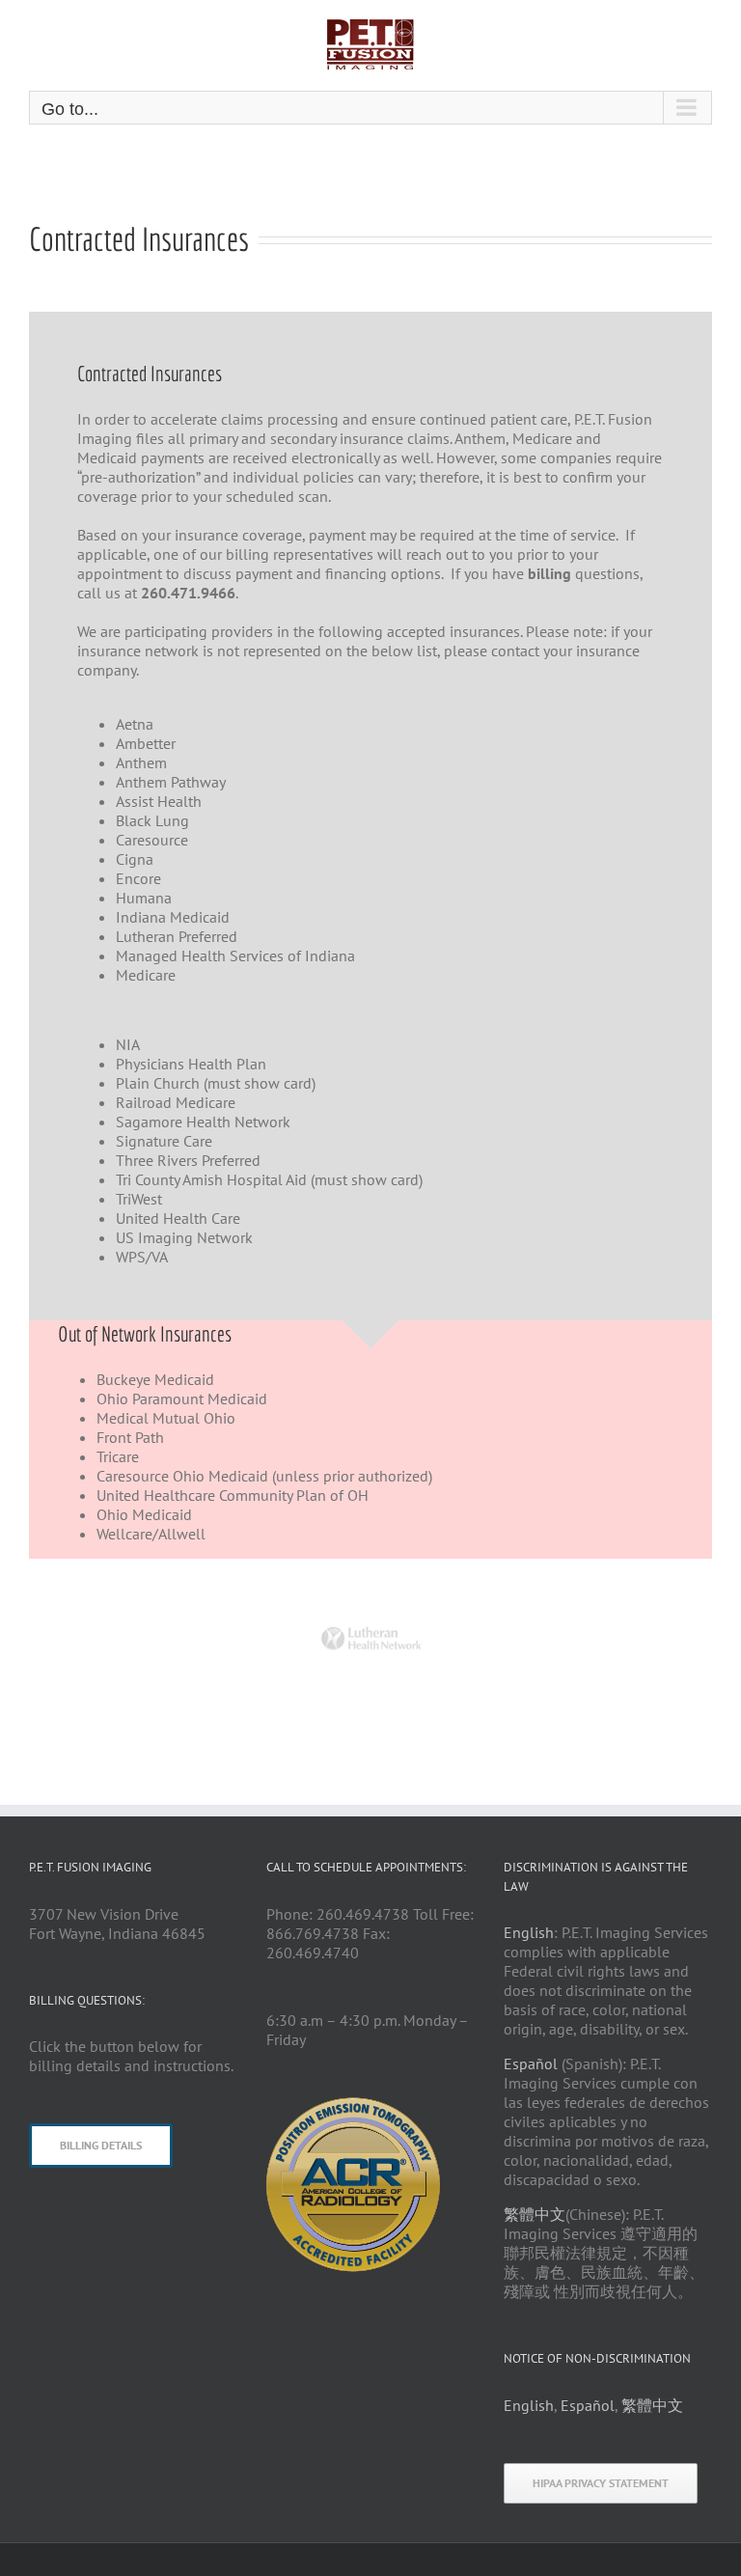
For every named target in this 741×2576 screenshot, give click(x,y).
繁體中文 (535, 2214)
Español (531, 2064)
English (529, 1932)
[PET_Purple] (353, 2105)
